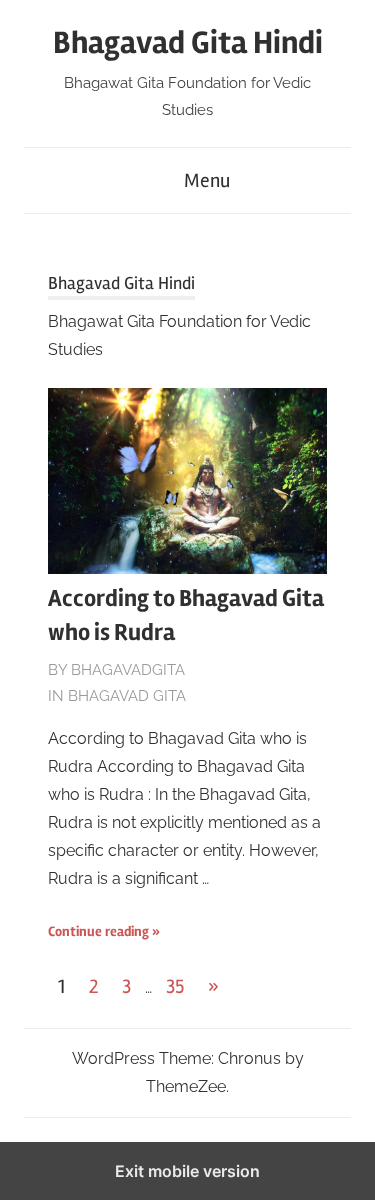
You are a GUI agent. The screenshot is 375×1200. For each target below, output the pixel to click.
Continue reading (98, 931)
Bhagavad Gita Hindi (188, 42)
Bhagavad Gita (127, 696)
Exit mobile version (187, 1171)
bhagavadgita (128, 670)
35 (175, 986)
